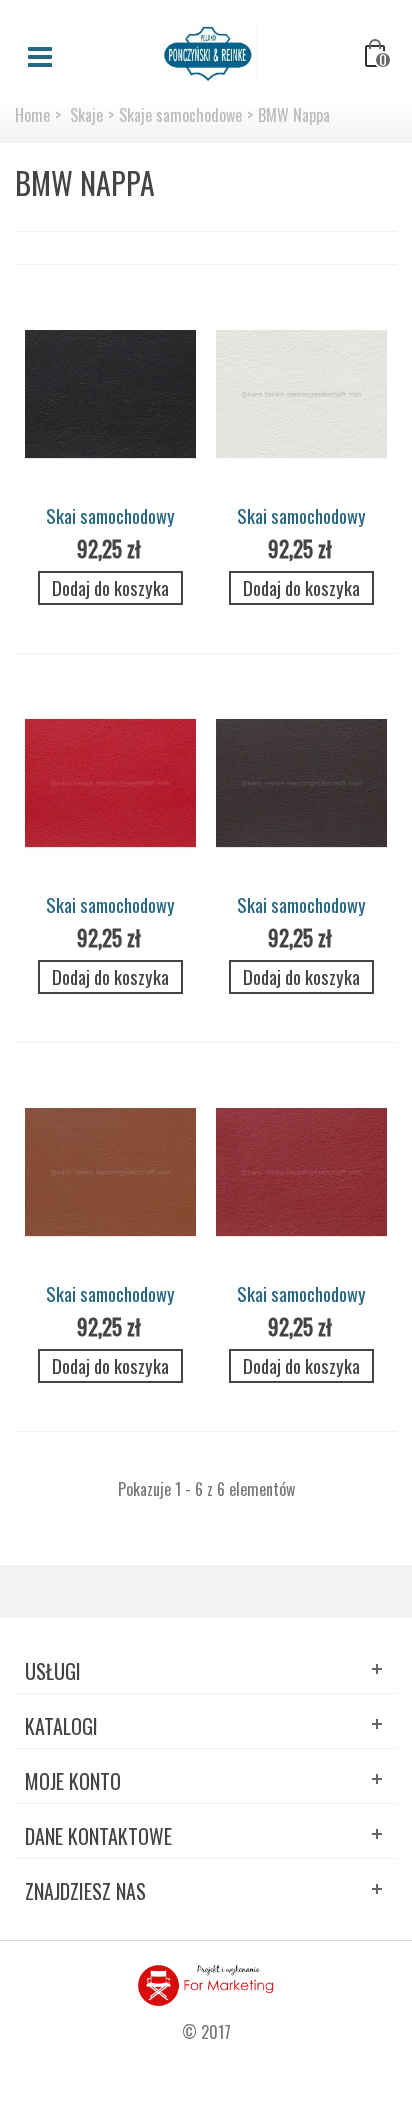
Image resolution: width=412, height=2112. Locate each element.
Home (32, 115)
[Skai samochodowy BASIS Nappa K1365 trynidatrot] (301, 1172)
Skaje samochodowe (180, 115)
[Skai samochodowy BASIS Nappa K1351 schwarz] (110, 394)
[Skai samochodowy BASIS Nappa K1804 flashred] (110, 783)
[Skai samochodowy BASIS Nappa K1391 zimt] (110, 1172)
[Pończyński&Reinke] (208, 52)
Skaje (86, 115)
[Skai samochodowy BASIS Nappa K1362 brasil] (301, 783)
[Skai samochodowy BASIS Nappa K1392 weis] (301, 394)
